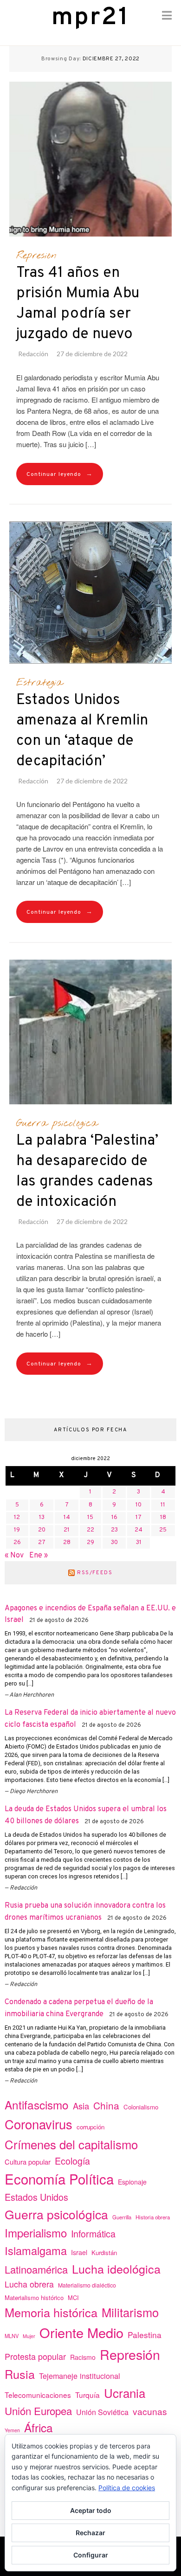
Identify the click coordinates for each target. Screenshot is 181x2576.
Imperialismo (36, 2233)
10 (139, 1505)
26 (17, 1543)
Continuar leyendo (60, 474)
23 (114, 1530)
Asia (81, 2106)
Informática (93, 2233)
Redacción (33, 354)
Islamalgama (36, 2250)
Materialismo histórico (34, 2297)
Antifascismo (37, 2105)
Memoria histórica (51, 2312)
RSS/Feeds (95, 1573)
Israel (79, 2252)
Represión (36, 256)
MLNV (12, 2336)
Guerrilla (122, 2217)
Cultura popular (28, 2162)
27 (42, 1543)
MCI (73, 2297)
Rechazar (90, 2533)
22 (90, 1530)
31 (139, 1543)
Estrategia (39, 683)
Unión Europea (38, 2410)
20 (42, 1530)
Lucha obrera (29, 2284)
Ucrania (125, 2393)
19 (17, 1530)
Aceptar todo (91, 2510)
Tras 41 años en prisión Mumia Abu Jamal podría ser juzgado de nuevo (78, 304)
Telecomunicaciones (38, 2395)
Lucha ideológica (116, 2268)
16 (114, 1518)
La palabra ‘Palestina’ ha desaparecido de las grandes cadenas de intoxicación (87, 1172)
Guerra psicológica (57, 1123)
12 (17, 1518)
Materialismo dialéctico (87, 2285)
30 (114, 1543)
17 (139, 1518)
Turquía (87, 2395)
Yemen (12, 2430)
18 (163, 1518)
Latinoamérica (36, 2269)
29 (90, 1543)
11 (163, 1505)
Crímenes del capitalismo (71, 2144)
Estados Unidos (36, 2197)
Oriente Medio (81, 2332)
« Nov (14, 1556)
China (106, 2105)
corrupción (90, 2127)
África (39, 2427)
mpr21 (90, 18)
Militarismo (130, 2312)
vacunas (150, 2411)
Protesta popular (35, 2356)
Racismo (83, 2357)
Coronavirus (39, 2124)
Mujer (29, 2336)
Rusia (20, 2374)
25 (163, 1530)
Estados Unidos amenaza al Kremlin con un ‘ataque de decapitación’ (82, 731)
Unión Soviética (102, 2412)
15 (90, 1518)
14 (67, 1518)
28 (67, 1543)
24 (139, 1530)
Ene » (39, 1556)
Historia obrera (153, 2217)
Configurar (91, 2555)
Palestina (145, 2335)
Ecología (72, 2161)
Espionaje (132, 2182)
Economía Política (59, 2179)
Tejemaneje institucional (80, 2376)
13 (42, 1518)
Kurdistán (104, 2252)
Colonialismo (141, 2107)
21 (67, 1530)
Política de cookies (127, 2488)
